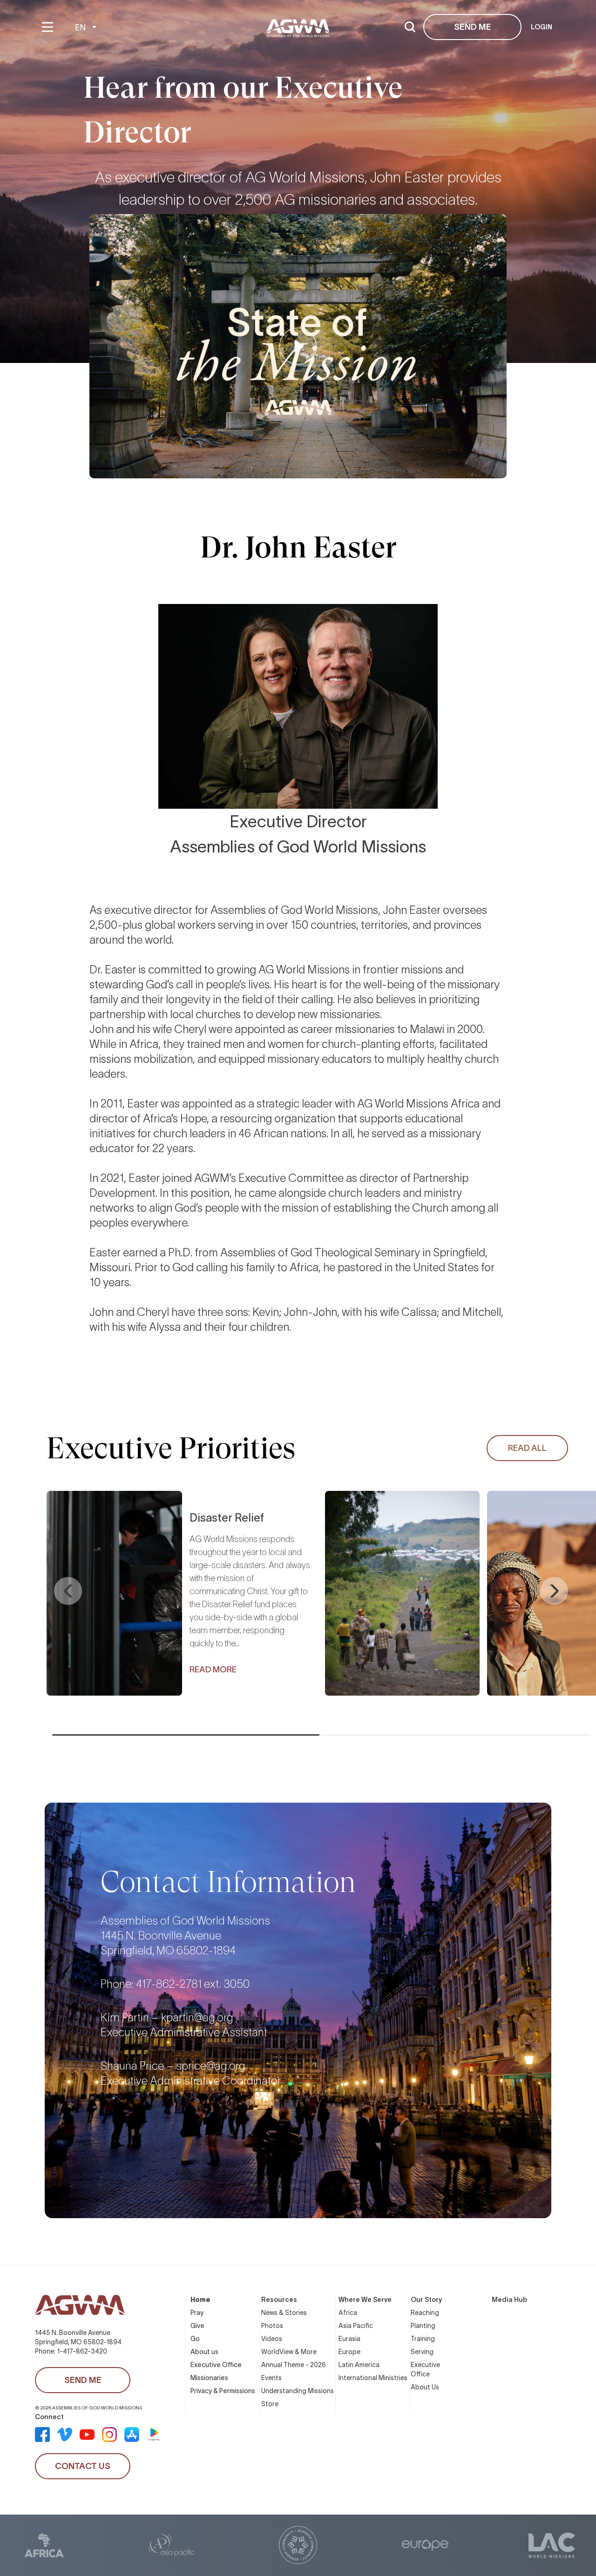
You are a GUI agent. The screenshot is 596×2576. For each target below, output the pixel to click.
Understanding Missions (298, 2391)
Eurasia (349, 2339)
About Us (425, 2387)
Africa (348, 2313)
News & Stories (284, 2313)
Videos (272, 2339)
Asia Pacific (356, 2326)
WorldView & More (289, 2352)
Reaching (425, 2313)
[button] (68, 1591)
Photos (272, 2326)
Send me (473, 27)
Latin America (359, 2365)
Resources (279, 2300)
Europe (349, 2352)
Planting (423, 2326)
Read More (213, 1670)
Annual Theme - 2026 (294, 2365)
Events (271, 2378)
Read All (527, 1448)
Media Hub (509, 2300)
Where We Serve (365, 2300)
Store (270, 2404)
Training (423, 2339)
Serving (422, 2352)
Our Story (426, 2300)
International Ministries (373, 2378)
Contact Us (83, 2466)
